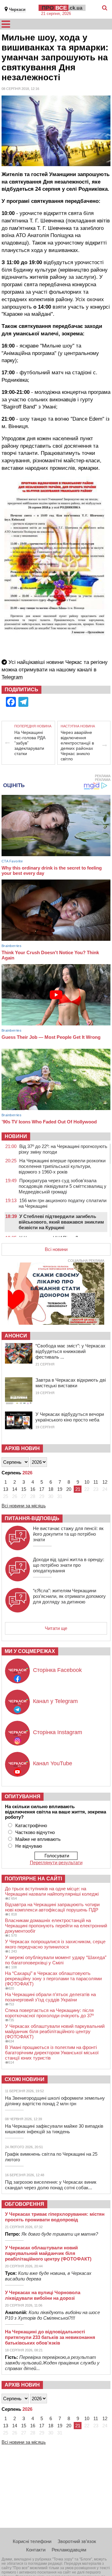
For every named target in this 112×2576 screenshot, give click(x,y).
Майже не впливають (38, 1839)
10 (87, 1482)
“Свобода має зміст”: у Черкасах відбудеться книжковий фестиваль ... (70, 1351)
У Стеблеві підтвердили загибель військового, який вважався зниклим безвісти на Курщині (61, 1222)
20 (69, 1489)
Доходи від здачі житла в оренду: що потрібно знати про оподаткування (69, 1565)
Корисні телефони (32, 2541)
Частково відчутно (35, 1832)
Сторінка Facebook (57, 1670)
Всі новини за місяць (24, 1506)
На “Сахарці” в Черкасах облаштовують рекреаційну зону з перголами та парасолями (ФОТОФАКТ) (53, 1979)
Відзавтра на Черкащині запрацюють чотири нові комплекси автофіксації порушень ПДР (52, 1907)
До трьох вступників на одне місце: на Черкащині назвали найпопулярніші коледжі (52, 1891)
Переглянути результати (56, 1862)
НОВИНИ (16, 1136)
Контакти (36, 2550)
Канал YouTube (53, 1763)
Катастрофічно (31, 1825)
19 (60, 1489)
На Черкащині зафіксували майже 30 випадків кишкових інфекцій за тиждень (54, 2129)
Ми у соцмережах (30, 1651)
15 (24, 1489)
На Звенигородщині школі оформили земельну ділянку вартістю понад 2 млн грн (55, 2101)
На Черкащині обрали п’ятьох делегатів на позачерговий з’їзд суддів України (50, 1997)
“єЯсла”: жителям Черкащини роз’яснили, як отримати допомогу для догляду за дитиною (69, 1596)
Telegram (12, 677)
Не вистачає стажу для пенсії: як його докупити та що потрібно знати (68, 1534)
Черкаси (17, 9)
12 (105, 1482)
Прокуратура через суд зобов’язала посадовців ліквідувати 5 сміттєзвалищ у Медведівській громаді (63, 1186)
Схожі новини (25, 2079)
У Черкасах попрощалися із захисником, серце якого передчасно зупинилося (55, 1944)
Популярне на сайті (33, 1879)
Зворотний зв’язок (77, 2541)
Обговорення (24, 2204)
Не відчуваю (29, 1846)
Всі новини (56, 1249)
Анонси (16, 1336)
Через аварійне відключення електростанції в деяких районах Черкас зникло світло (77, 746)
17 (42, 1489)
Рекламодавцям (69, 2550)
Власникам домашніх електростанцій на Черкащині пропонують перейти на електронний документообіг (56, 1926)
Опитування (23, 1797)
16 (33, 1489)
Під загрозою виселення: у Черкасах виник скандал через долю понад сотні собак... (51, 2185)
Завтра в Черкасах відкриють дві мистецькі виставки (71, 1383)
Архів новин (22, 1448)
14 (15, 1489)
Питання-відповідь (32, 1518)
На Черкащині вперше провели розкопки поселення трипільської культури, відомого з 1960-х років (62, 1166)
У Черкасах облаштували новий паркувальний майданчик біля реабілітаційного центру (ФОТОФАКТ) (55, 2031)
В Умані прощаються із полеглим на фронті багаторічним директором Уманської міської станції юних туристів (52, 2053)
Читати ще (56, 1628)
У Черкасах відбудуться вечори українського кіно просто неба (70, 1417)
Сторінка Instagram (58, 1732)
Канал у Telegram (55, 1701)
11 (96, 1482)
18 (51, 1489)
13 (6, 1489)
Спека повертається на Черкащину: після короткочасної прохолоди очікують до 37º (49, 2013)
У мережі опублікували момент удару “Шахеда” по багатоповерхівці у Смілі (56, 1960)
